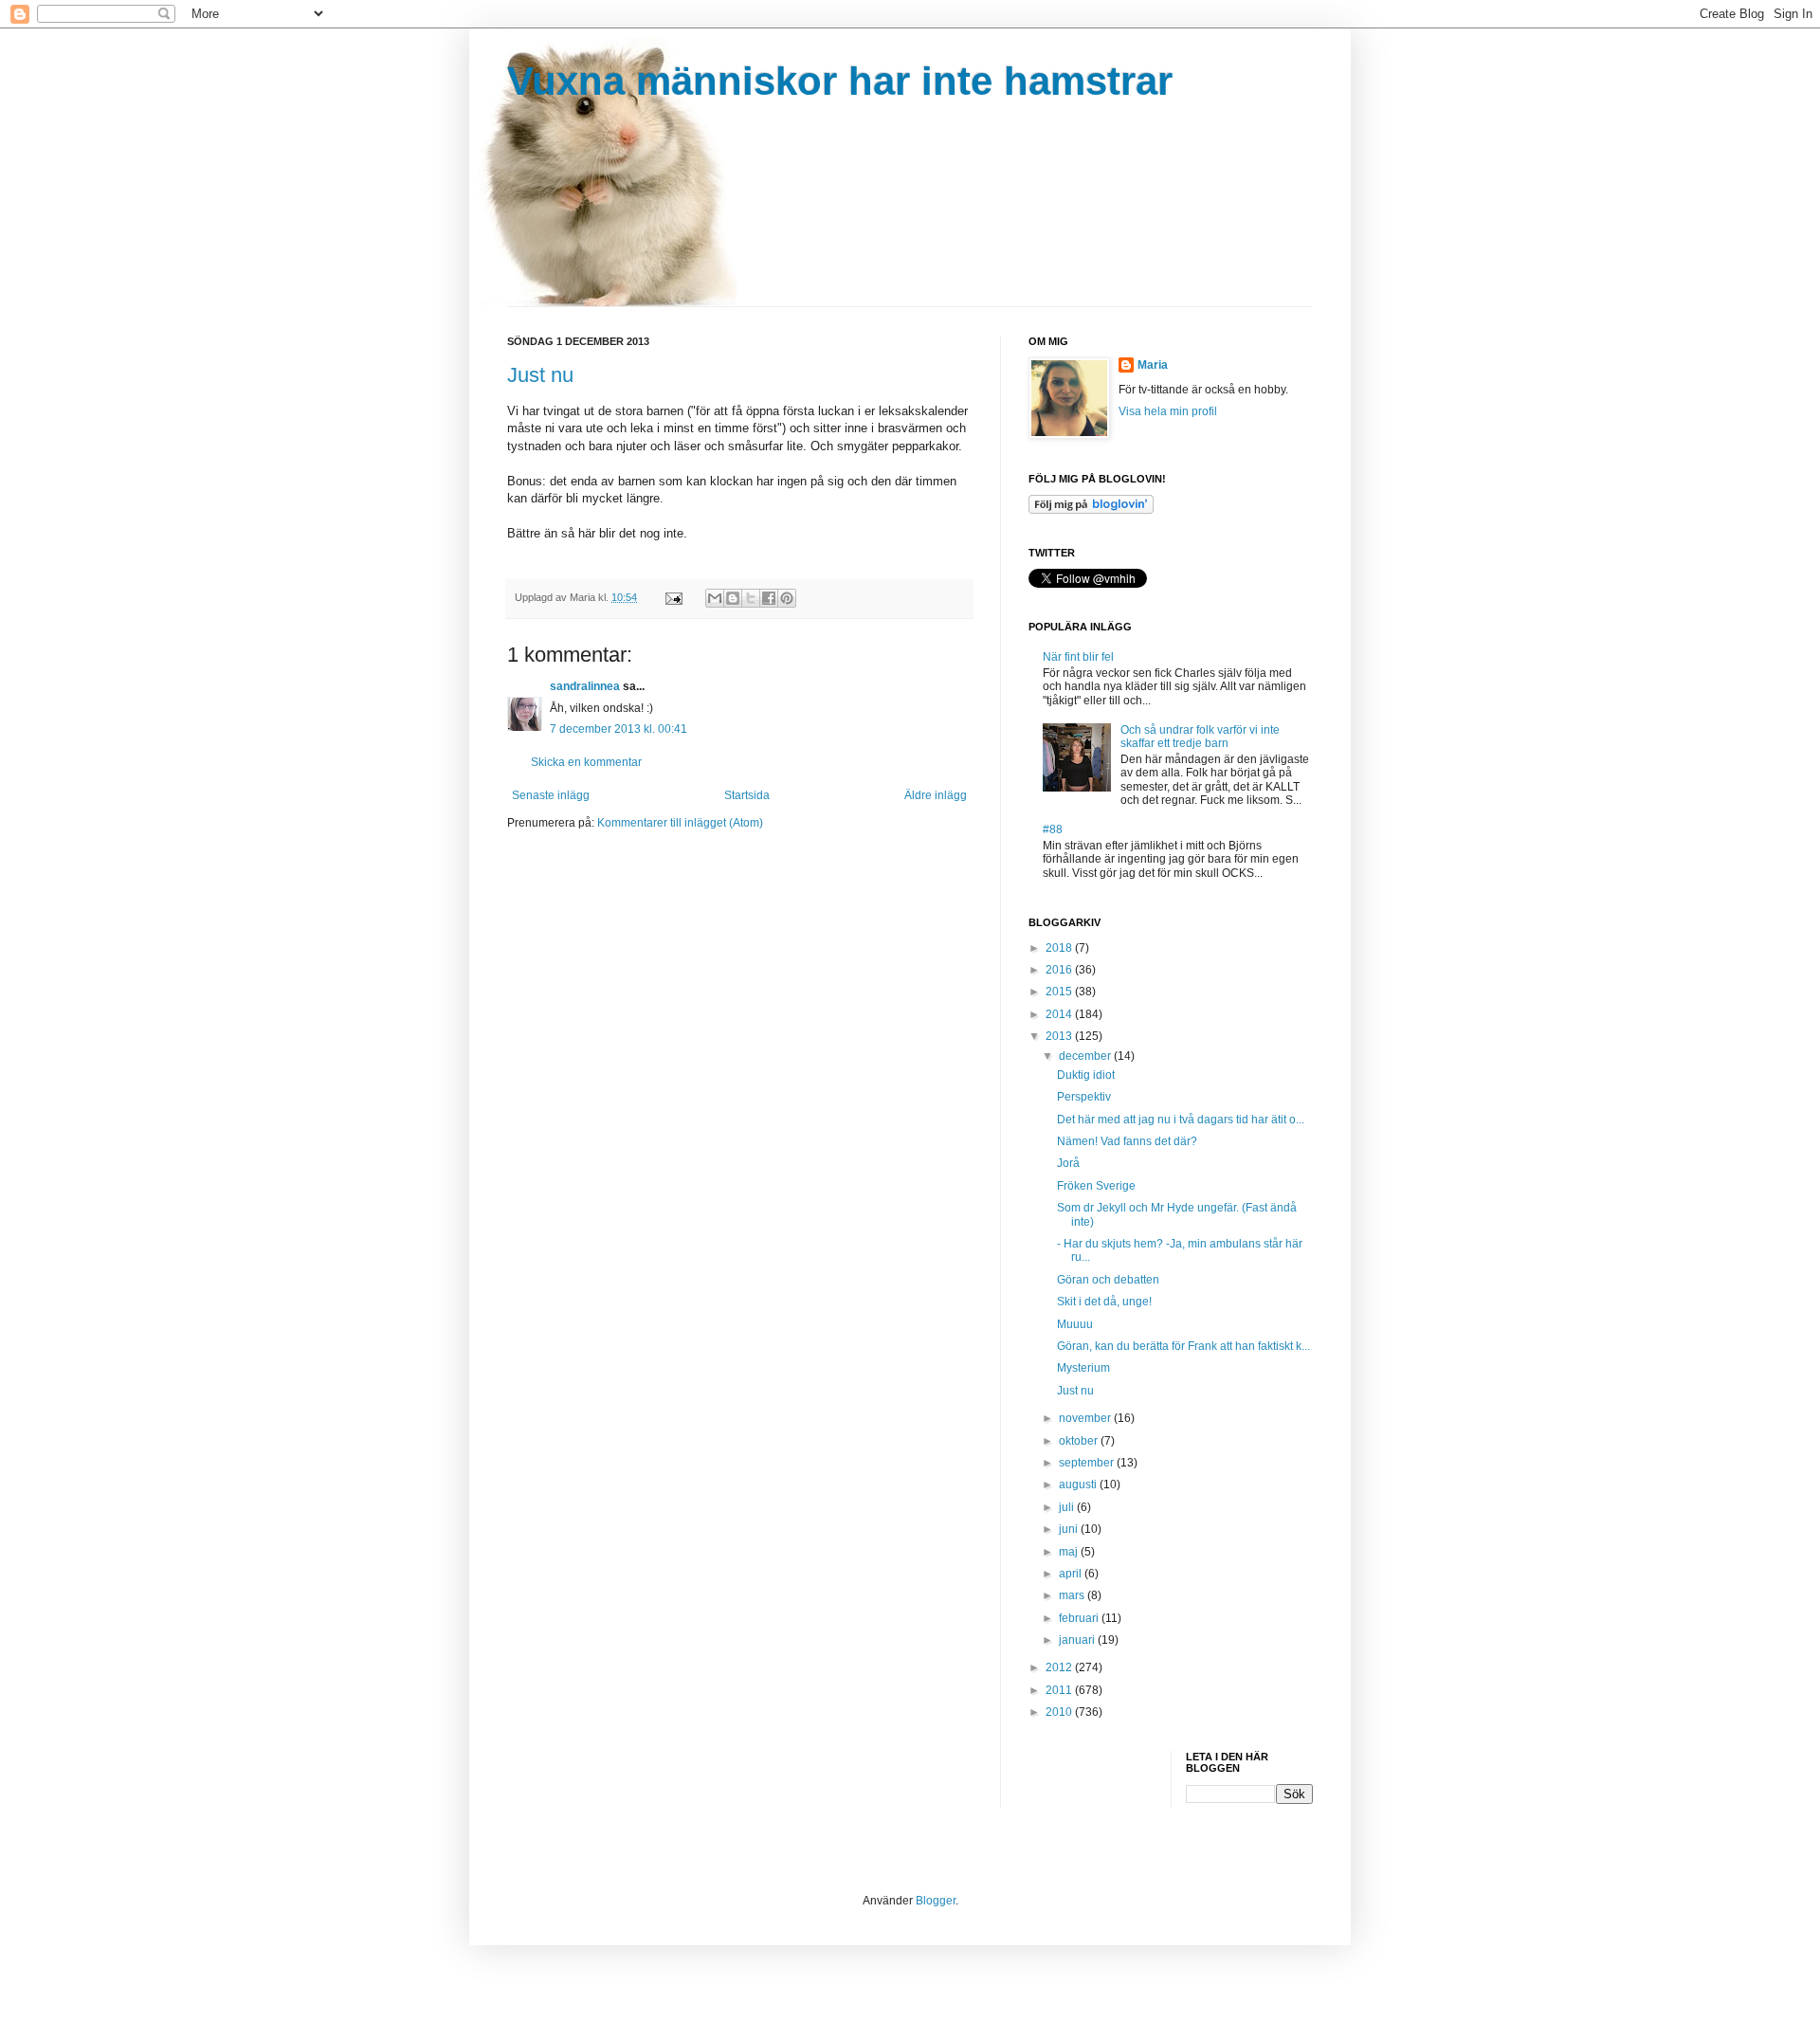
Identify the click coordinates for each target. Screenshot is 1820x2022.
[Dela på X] (751, 598)
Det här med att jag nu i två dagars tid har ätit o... (1181, 1120)
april (1072, 1574)
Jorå (1068, 1163)
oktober (1080, 1441)
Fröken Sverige (1096, 1186)
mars (1073, 1595)
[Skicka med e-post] (715, 598)
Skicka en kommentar (586, 762)
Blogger (936, 1901)
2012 (1060, 1667)
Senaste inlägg (551, 795)
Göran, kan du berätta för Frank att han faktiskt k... (1183, 1346)
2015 (1060, 992)
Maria (1153, 365)
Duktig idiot (1086, 1075)
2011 (1060, 1690)
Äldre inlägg (936, 795)
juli (1068, 1507)
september (1088, 1463)
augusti (1079, 1485)
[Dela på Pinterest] (787, 598)
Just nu (540, 375)
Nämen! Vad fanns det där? (1127, 1141)
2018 (1060, 948)
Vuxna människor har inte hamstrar (840, 81)
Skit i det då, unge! (1104, 1302)
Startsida (747, 795)
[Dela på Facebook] (769, 598)
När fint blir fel (1078, 657)
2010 (1060, 1712)
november (1086, 1418)
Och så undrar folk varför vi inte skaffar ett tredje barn (1200, 737)
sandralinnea (585, 686)
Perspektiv (1084, 1097)
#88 (1053, 829)
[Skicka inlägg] (673, 597)
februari (1080, 1618)
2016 (1060, 970)
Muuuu (1075, 1324)
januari (1078, 1640)
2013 (1060, 1036)
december (1086, 1056)
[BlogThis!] (733, 598)
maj (1070, 1552)
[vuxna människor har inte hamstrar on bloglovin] (1091, 510)
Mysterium (1083, 1368)
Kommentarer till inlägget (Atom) (680, 823)
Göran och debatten (1108, 1280)
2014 (1060, 1014)
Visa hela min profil (1168, 411)
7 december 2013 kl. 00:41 (619, 729)
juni (1070, 1529)
